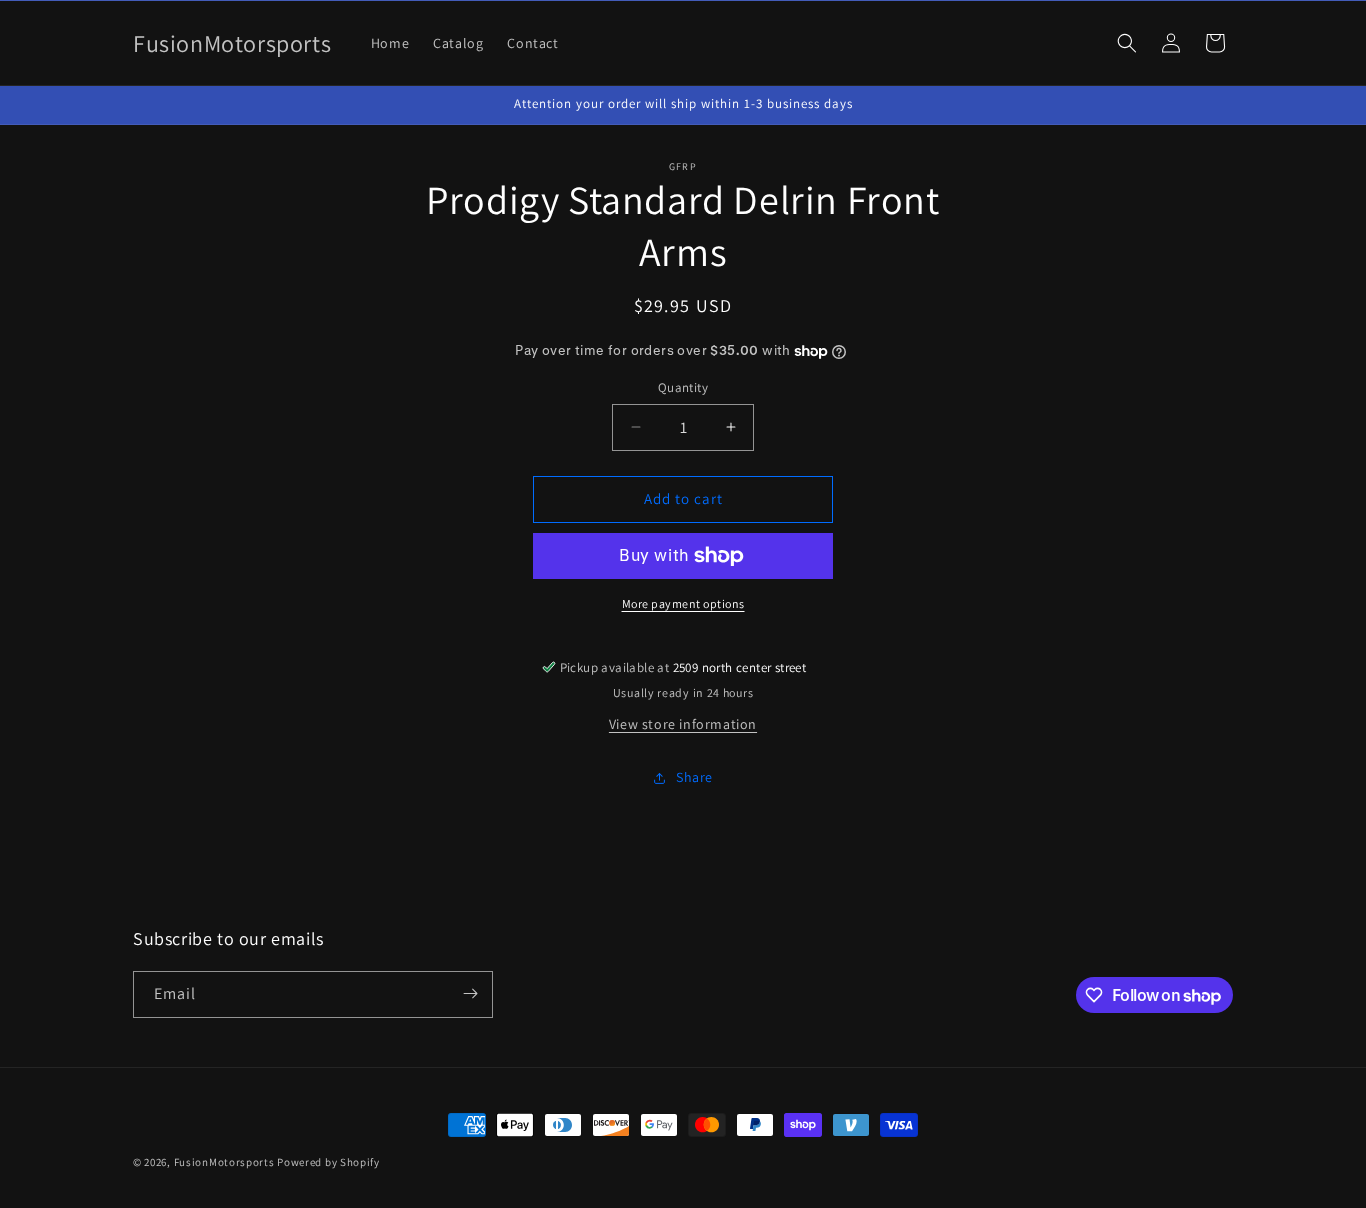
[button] (1127, 43)
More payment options (683, 603)
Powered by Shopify (328, 1162)
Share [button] (694, 777)
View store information (683, 724)
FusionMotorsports (224, 1162)
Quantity (683, 387)
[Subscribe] (470, 993)
